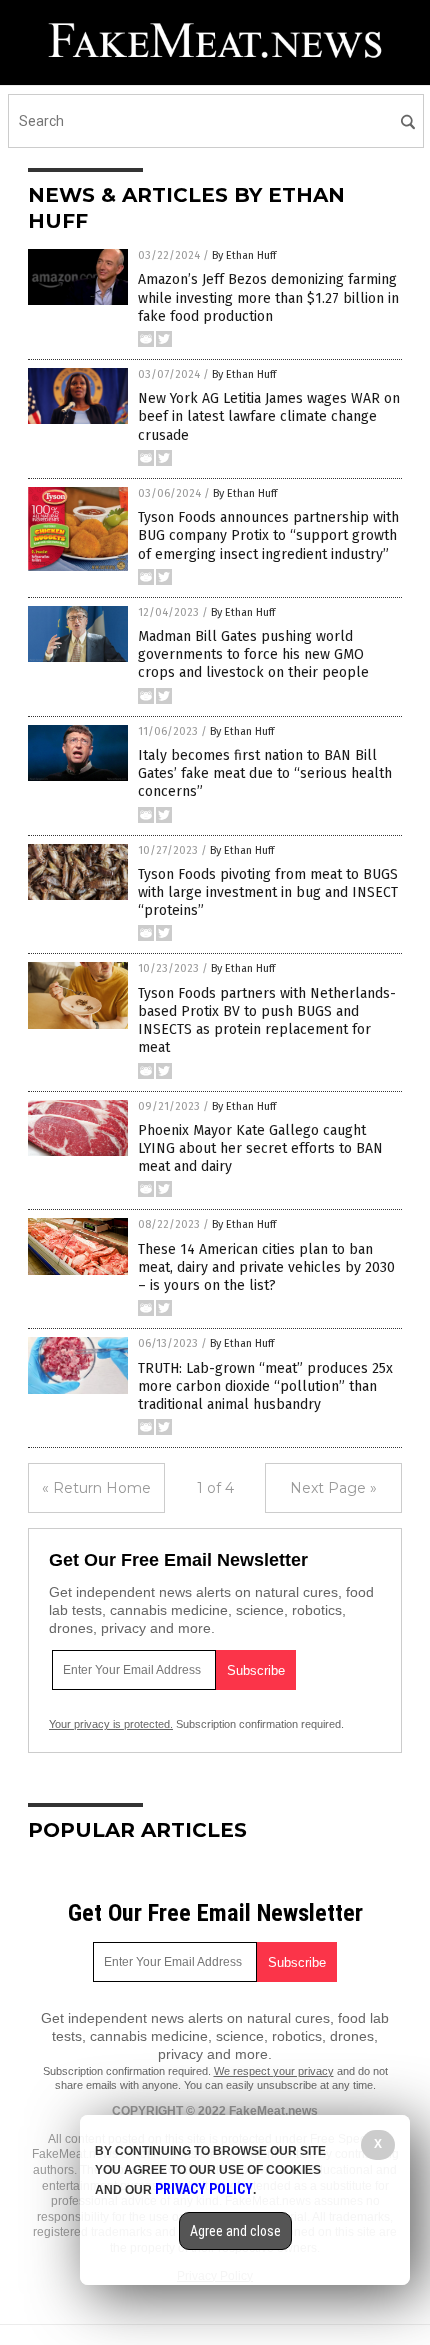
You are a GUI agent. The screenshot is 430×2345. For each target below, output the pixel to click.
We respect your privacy (274, 2071)
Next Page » (333, 1488)
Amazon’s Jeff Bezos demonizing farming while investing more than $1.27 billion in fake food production (268, 297)
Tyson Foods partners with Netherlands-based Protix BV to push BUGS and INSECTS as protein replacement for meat (267, 1021)
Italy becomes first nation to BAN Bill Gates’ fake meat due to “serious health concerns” (265, 773)
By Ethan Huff (244, 255)
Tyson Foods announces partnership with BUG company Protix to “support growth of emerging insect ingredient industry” (268, 535)
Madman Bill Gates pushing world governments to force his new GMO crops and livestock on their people (253, 654)
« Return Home (96, 1488)
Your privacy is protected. (111, 1724)
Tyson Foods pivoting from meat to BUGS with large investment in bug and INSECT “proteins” (268, 892)
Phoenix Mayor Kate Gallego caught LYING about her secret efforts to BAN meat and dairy (260, 1148)
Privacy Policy (204, 2189)
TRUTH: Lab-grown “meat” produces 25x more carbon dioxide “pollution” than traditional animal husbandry (265, 1386)
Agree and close (235, 2231)
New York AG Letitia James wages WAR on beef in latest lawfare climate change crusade (269, 416)
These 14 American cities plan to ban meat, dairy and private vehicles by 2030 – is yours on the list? (266, 1267)
